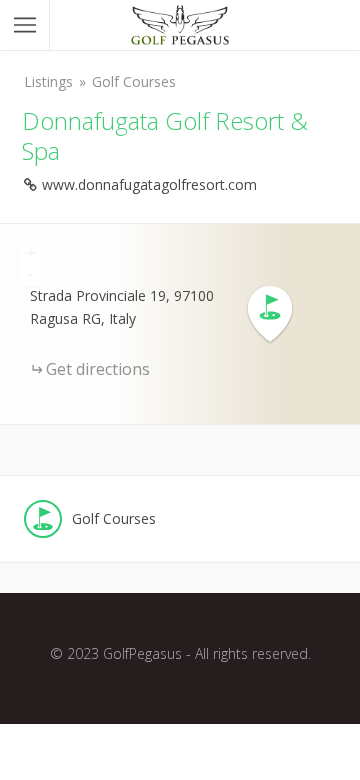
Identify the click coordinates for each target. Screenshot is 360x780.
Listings (48, 81)
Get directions (98, 369)
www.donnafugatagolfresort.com (149, 184)
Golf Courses (134, 81)
